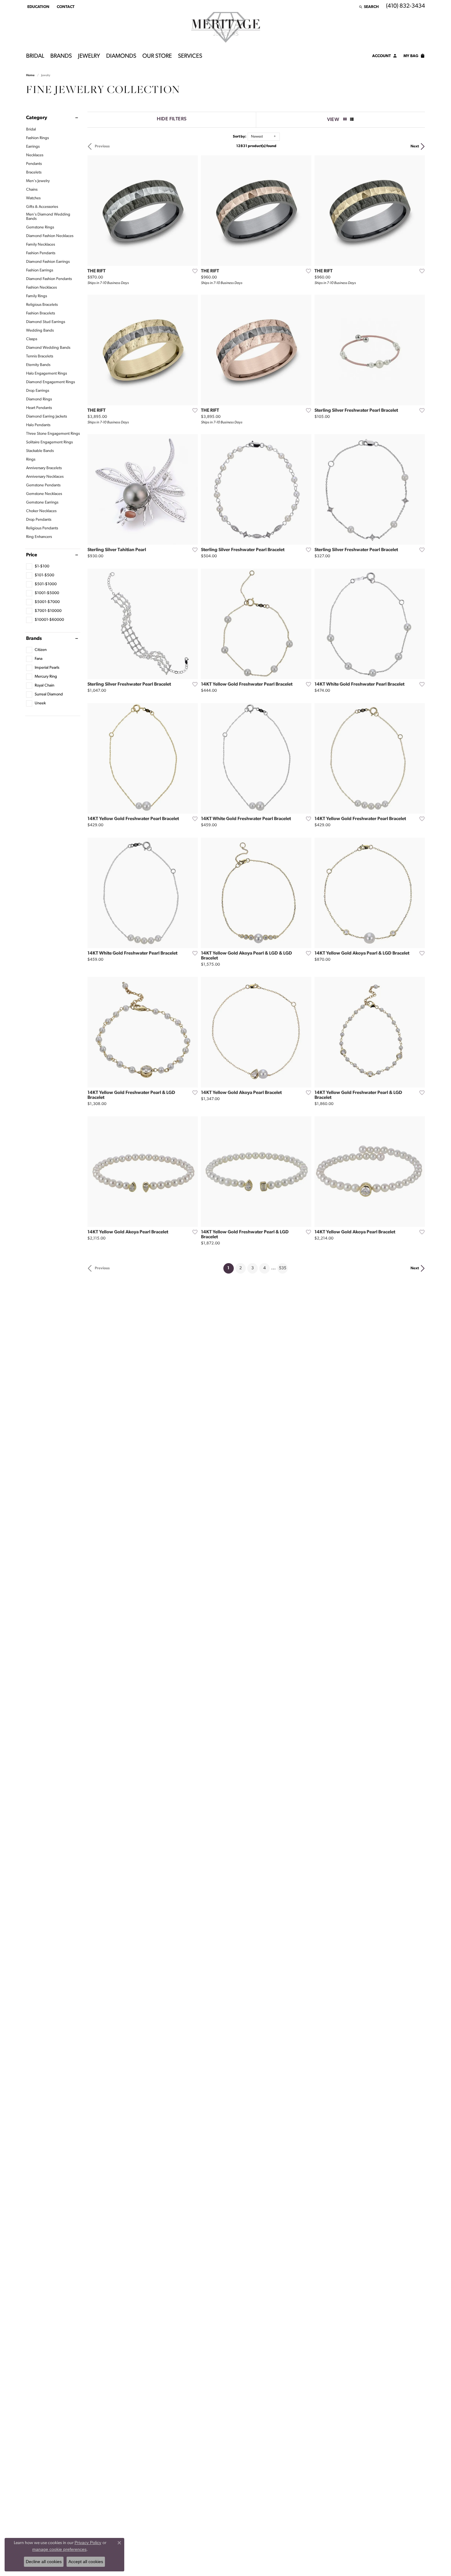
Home (30, 75)
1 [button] (231, 1268)
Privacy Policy (88, 2543)
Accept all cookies (86, 2562)
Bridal (35, 56)
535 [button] (283, 1268)
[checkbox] (38, 566)
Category (37, 118)
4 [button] (264, 1268)
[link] (65, 7)
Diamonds (121, 56)
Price (32, 555)
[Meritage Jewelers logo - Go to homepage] (226, 27)
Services (190, 56)
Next (415, 146)
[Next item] (191, 211)
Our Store (157, 56)
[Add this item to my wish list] (193, 271)
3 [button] (252, 1268)
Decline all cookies (44, 2562)
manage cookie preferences (59, 2549)
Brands (61, 56)
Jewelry (89, 56)
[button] (38, 7)
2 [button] (241, 1268)
